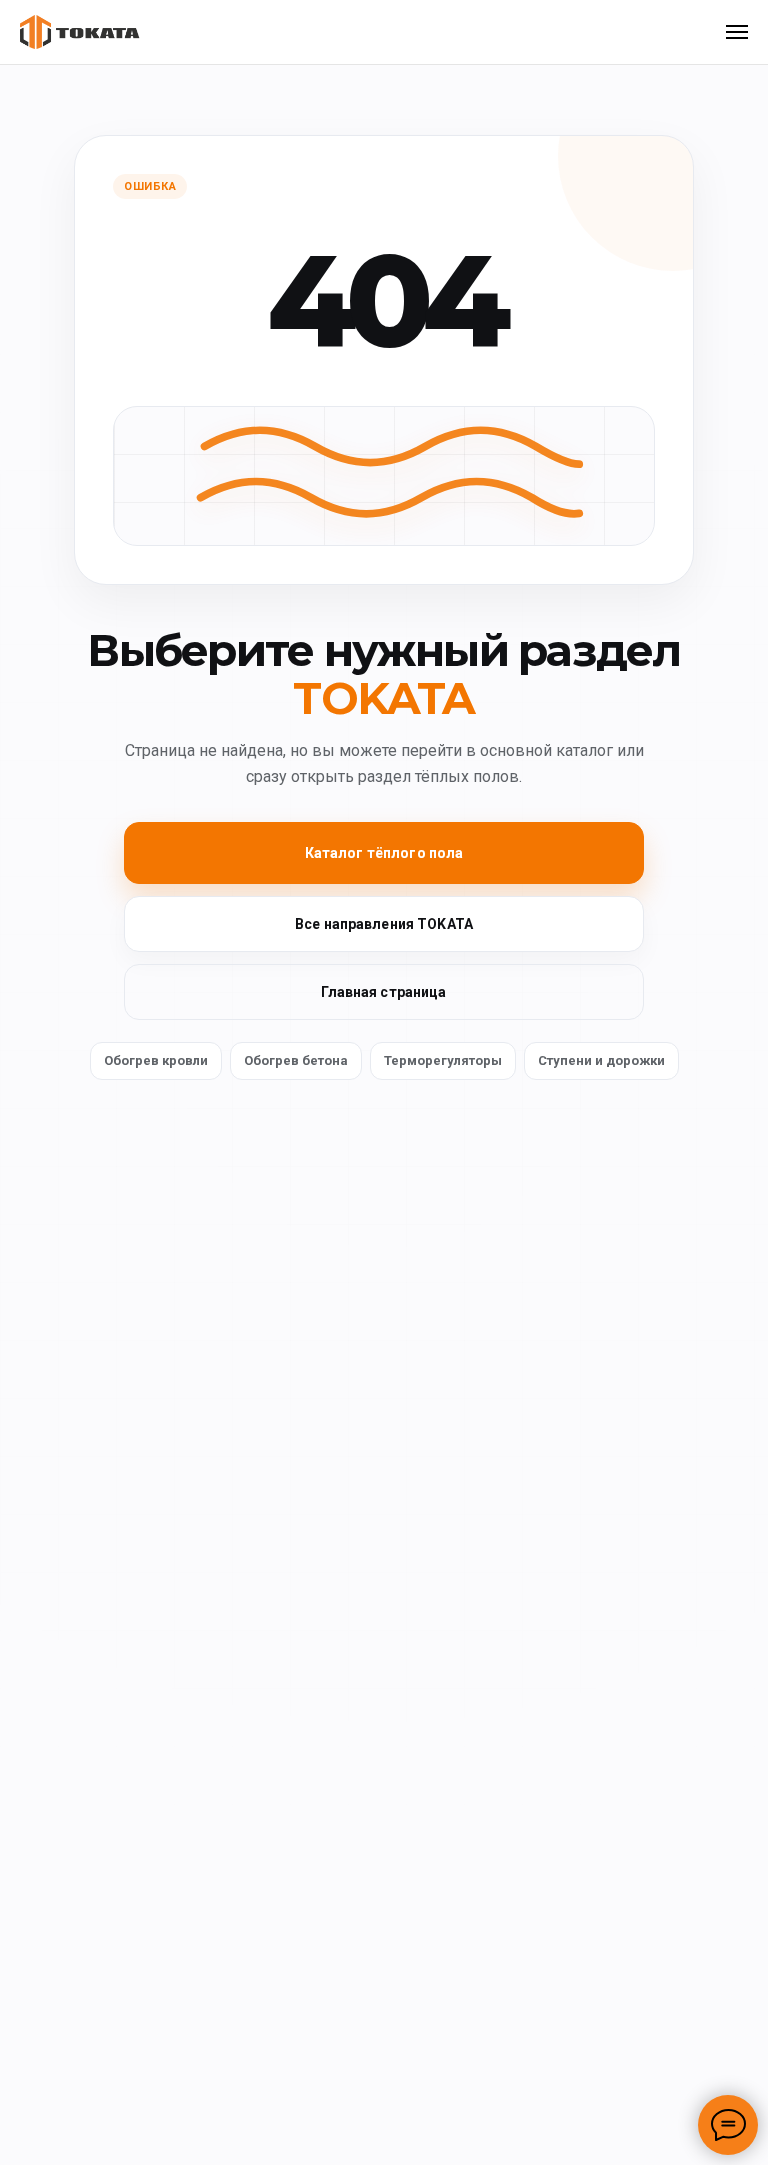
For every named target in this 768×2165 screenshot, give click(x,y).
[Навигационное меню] (737, 32)
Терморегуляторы (443, 1060)
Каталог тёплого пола (384, 853)
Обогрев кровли (156, 1060)
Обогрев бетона (296, 1060)
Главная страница (383, 992)
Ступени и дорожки (601, 1060)
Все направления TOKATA (384, 924)
